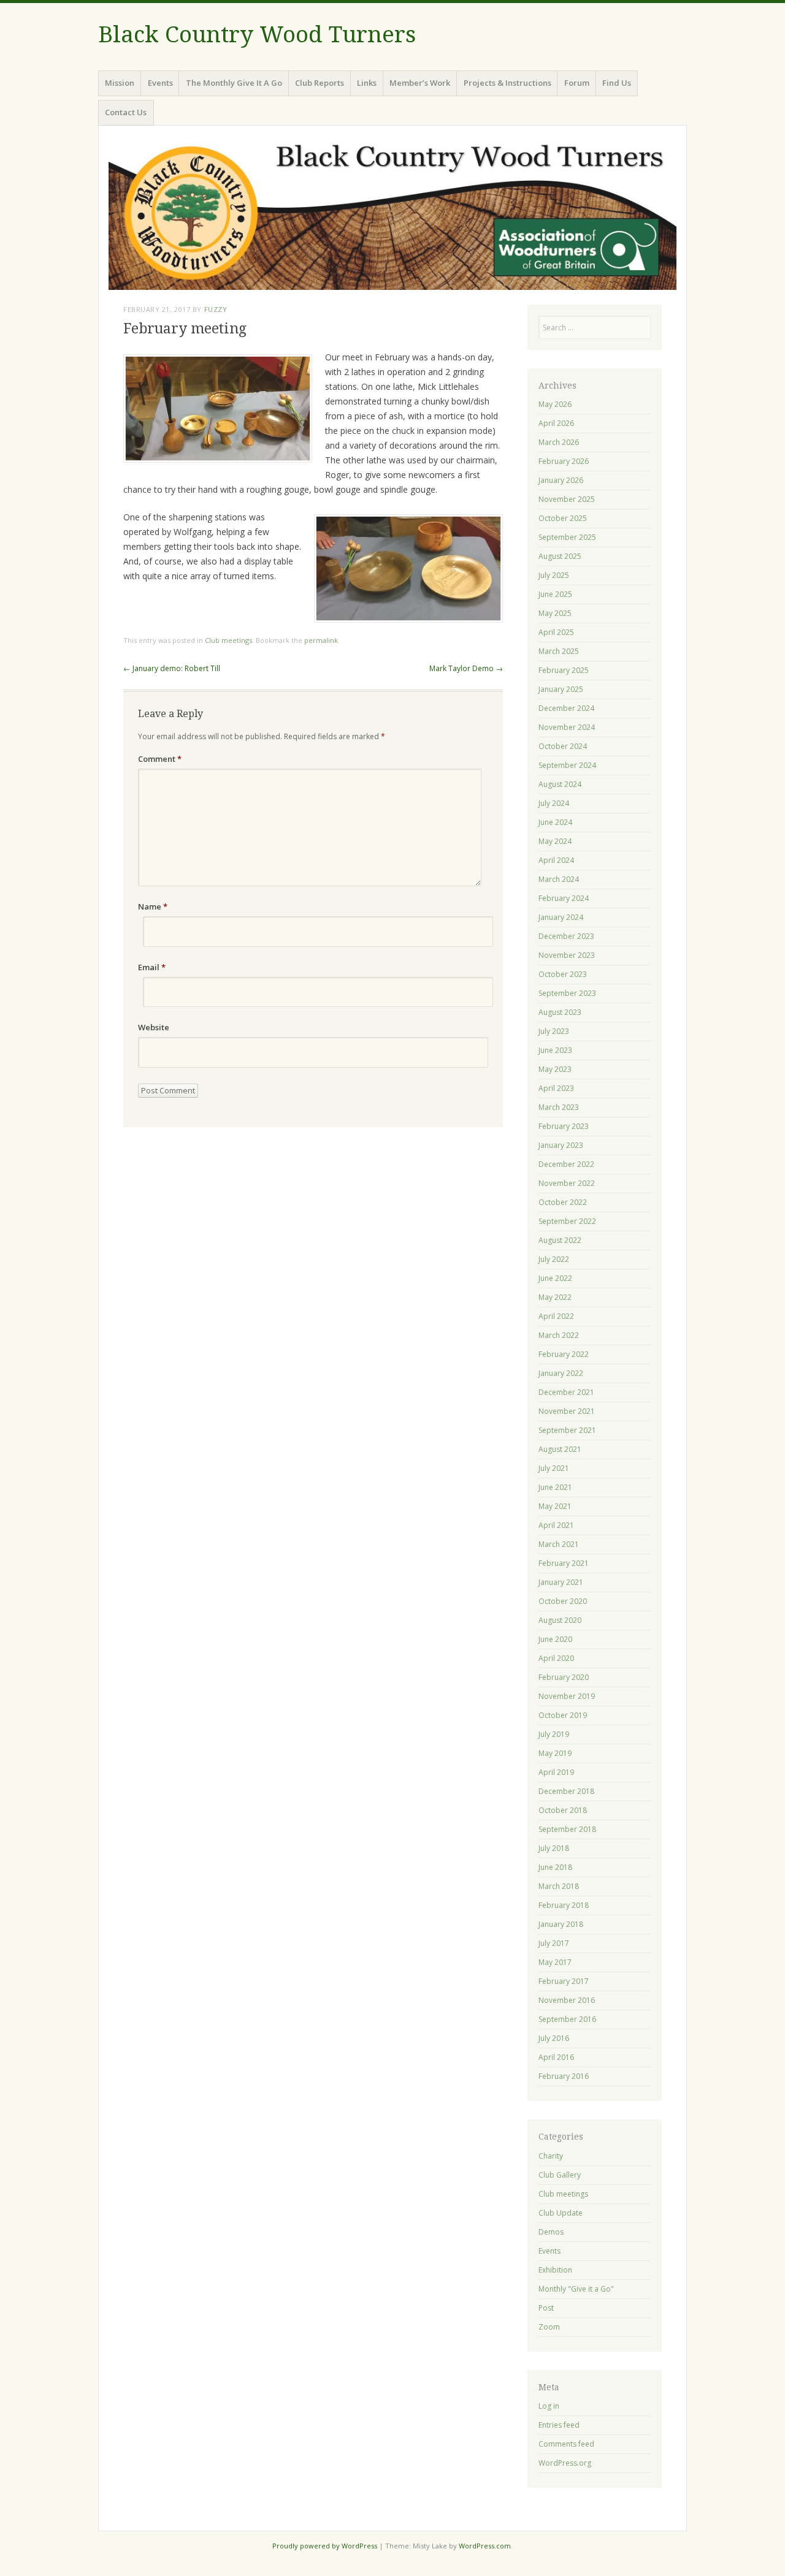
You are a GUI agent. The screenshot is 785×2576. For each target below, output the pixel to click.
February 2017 (564, 1981)
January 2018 (561, 1924)
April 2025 (556, 632)
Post (546, 2308)
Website (154, 1027)
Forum (577, 83)
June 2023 (555, 1050)
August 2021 (560, 1449)
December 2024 (566, 708)
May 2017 (555, 1962)
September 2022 (567, 1221)
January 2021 (561, 1582)
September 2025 (567, 537)
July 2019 (554, 1734)
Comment (160, 759)
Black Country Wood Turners (257, 35)
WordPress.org (565, 2463)
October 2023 (563, 974)
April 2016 (556, 2057)
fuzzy (216, 309)
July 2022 (554, 1259)
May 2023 (555, 1069)
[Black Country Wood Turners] (392, 213)
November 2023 (567, 955)
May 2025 (555, 613)
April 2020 (556, 1658)
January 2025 (561, 689)
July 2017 (554, 1943)
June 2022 (555, 1278)
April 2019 (556, 1772)
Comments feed (566, 2444)
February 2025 (564, 670)
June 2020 (555, 1639)
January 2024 (561, 917)
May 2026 (555, 404)
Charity (551, 2156)
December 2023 (566, 936)
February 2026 (564, 461)
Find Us (617, 83)
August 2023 (560, 1012)
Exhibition (555, 2270)
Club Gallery (560, 2175)
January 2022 (561, 1373)
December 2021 (566, 1392)
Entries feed (559, 2425)
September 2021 (567, 1430)
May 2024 (555, 841)
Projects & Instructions (507, 83)
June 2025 (555, 594)
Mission (120, 83)
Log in (549, 2406)
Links (367, 83)
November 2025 (567, 499)
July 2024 (554, 803)
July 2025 (554, 575)
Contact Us (126, 112)
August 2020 (560, 1620)
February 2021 (564, 1563)
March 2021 (559, 1544)
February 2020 (564, 1677)
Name (153, 906)
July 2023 (554, 1031)
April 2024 (556, 860)
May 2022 (555, 1297)
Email (152, 967)
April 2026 (556, 423)
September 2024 (567, 765)
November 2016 (567, 2000)
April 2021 (556, 1525)
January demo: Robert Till (172, 668)
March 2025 (559, 651)
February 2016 (564, 2076)
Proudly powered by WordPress (325, 2546)
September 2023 (567, 993)
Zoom (549, 2327)
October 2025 (563, 518)
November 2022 (567, 1183)
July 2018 (554, 1848)
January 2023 (561, 1145)
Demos (551, 2232)
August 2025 (560, 556)
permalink (321, 640)
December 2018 (566, 1791)
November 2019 (567, 1696)
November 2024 (567, 727)
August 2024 (560, 784)
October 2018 (563, 1810)
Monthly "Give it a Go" (576, 2289)
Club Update (561, 2213)
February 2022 (564, 1354)
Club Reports (320, 83)
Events (160, 83)
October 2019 (563, 1715)
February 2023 (564, 1126)
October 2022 (563, 1202)
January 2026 (561, 480)
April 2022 (556, 1316)
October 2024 (563, 746)
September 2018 (567, 1829)
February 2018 (564, 1905)
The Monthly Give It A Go (234, 83)
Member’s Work (420, 83)
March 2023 (559, 1107)
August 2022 (560, 1240)
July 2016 (554, 2038)
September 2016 (567, 2019)
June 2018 (555, 1867)
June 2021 (555, 1487)
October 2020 (563, 1601)
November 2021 (567, 1411)
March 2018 (559, 1886)
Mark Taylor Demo (466, 668)
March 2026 (559, 442)
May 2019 (555, 1753)
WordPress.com (485, 2546)
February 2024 (564, 898)
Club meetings (228, 640)
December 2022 (566, 1164)
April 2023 (556, 1088)
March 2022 (559, 1335)
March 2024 (559, 879)
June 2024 (555, 822)
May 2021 (555, 1506)
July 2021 (554, 1468)
